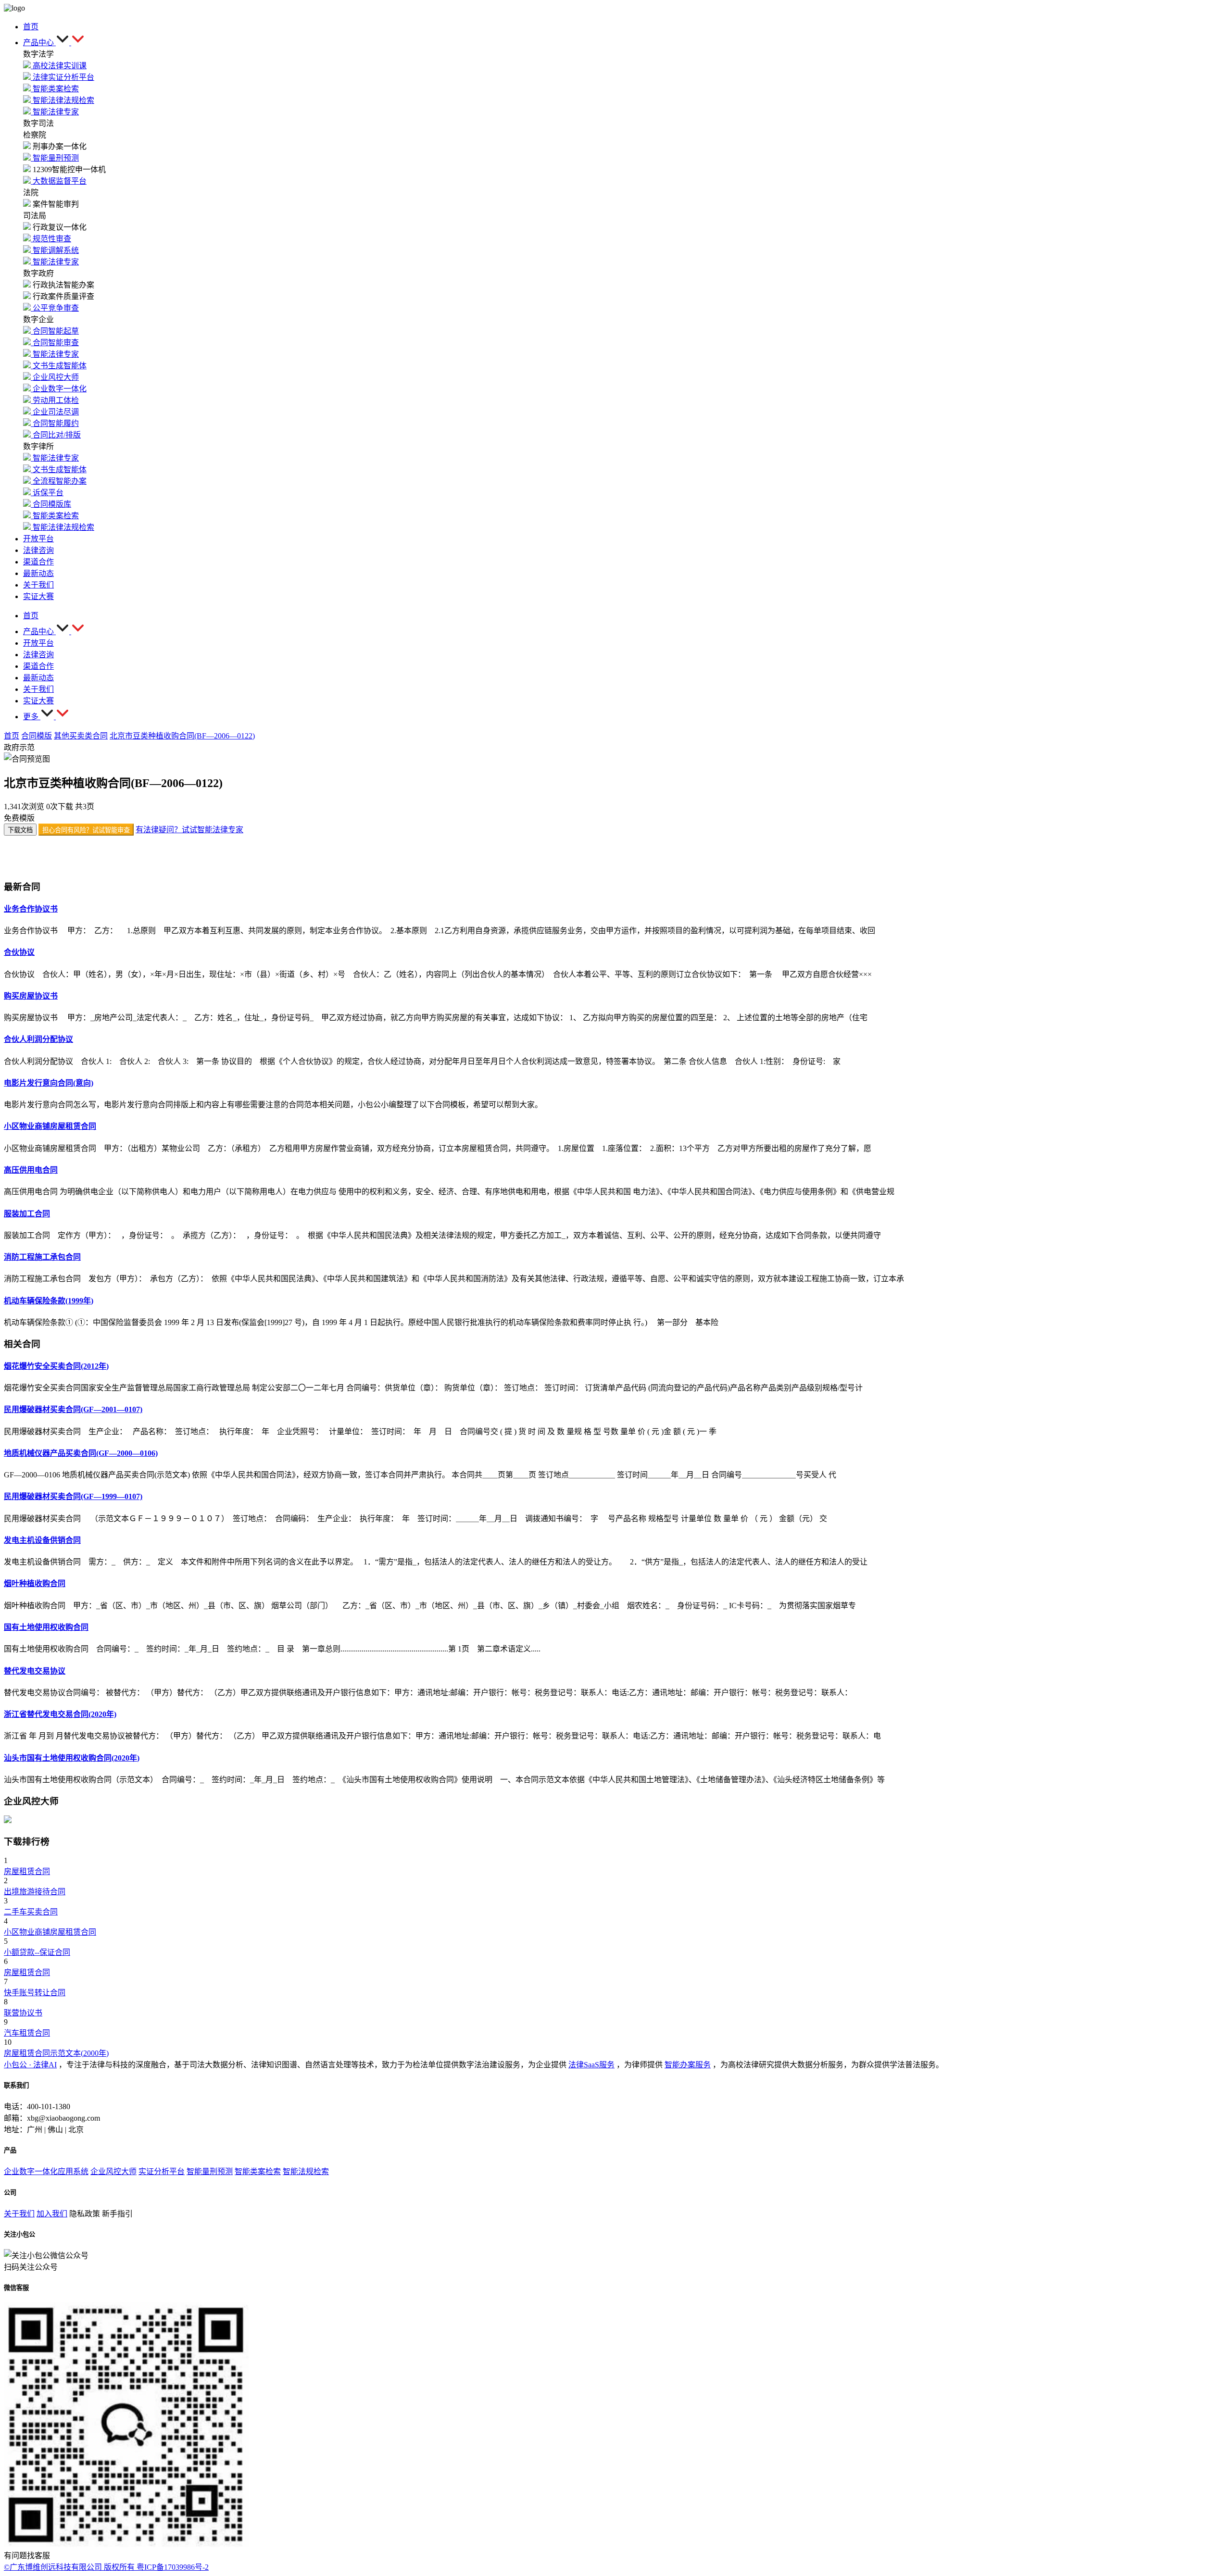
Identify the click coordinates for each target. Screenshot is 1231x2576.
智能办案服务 (688, 2065)
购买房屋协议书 (31, 996)
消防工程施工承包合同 (42, 1257)
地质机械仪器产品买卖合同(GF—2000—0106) (81, 1453)
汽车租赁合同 (27, 2033)
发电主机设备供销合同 (42, 1540)
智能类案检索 (258, 2171)
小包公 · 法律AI (30, 2065)
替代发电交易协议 (35, 1671)
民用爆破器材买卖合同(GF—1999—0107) (73, 1496)
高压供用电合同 (31, 1170)
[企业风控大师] (8, 1820)
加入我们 (52, 2214)
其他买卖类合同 (81, 736)
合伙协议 (19, 952)
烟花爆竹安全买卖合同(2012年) (56, 1366)
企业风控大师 (113, 2171)
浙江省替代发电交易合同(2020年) (60, 1714)
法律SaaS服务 (591, 2065)
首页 (12, 736)
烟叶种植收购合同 (35, 1583)
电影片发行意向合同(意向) (49, 1083)
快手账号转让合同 (35, 1993)
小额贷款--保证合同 (37, 1952)
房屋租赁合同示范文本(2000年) (56, 2053)
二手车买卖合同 (31, 1912)
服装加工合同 (27, 1214)
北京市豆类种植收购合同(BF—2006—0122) (182, 736)
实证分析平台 (162, 2171)
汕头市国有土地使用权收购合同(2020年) (72, 1758)
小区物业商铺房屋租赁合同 (50, 1126)
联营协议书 (23, 2013)
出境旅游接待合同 (35, 1892)
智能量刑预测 (210, 2171)
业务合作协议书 (31, 909)
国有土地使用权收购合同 (46, 1627)
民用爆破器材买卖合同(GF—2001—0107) (73, 1409)
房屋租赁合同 (27, 1871)
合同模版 (37, 736)
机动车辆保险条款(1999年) (49, 1301)
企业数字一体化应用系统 (46, 2171)
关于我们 (19, 2214)
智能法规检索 (306, 2171)
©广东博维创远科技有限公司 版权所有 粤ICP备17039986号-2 (106, 2567)
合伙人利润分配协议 (38, 1039)
